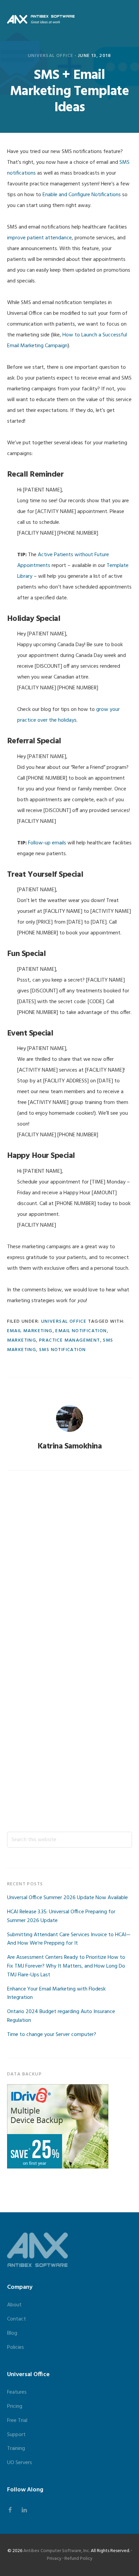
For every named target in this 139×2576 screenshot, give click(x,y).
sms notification (62, 1350)
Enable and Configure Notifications (82, 195)
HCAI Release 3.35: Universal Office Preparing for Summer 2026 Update (61, 1916)
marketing (22, 1340)
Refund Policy (78, 2559)
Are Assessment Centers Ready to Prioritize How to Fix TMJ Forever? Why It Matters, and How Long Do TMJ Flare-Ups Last (66, 1966)
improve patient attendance (39, 238)
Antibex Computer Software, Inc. (57, 2551)
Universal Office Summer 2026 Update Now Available (67, 1898)
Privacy (54, 2559)
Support (16, 2435)
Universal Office (51, 56)
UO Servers (20, 2463)
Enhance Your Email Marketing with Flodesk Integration (56, 1994)
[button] (128, 19)
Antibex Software (41, 19)
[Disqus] (70, 1568)
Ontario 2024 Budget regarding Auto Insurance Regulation (61, 2016)
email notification (81, 1331)
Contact (17, 2319)
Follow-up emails (47, 843)
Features (17, 2392)
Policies (16, 2347)
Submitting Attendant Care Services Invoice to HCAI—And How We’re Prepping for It (69, 1939)
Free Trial (17, 2421)
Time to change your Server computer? (52, 2035)
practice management (70, 1340)
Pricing (15, 2406)
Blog (12, 2333)
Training (16, 2449)
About (14, 2305)
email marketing (30, 1331)
